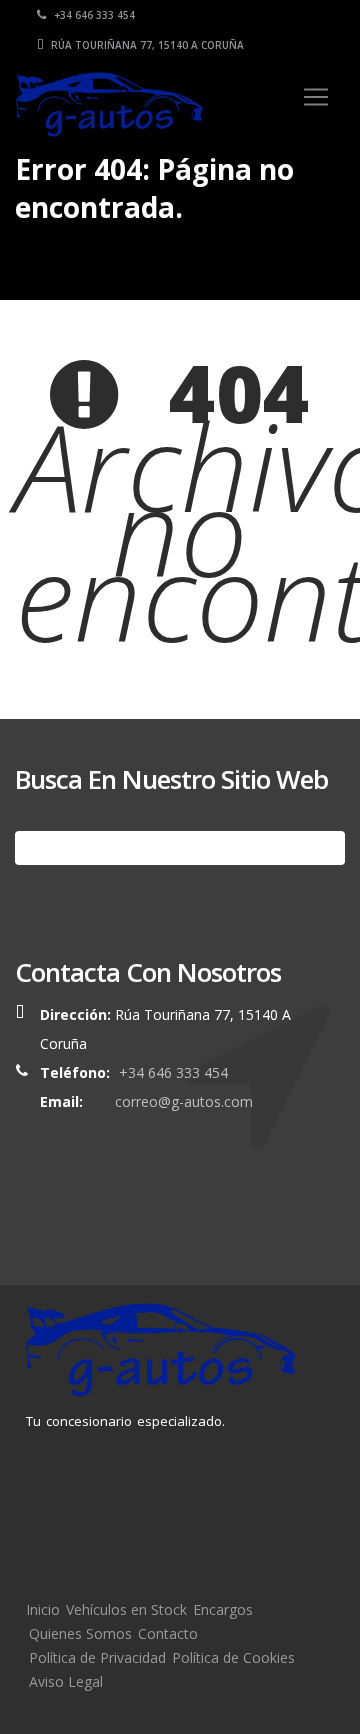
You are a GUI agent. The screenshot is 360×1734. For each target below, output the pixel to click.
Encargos (223, 1609)
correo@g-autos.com (184, 1101)
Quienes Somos (80, 1633)
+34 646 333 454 (93, 15)
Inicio (43, 1609)
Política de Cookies (233, 1657)
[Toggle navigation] (316, 97)
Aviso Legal (66, 1681)
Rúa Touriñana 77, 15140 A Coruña (146, 45)
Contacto (168, 1633)
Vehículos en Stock (126, 1609)
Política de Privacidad (97, 1657)
